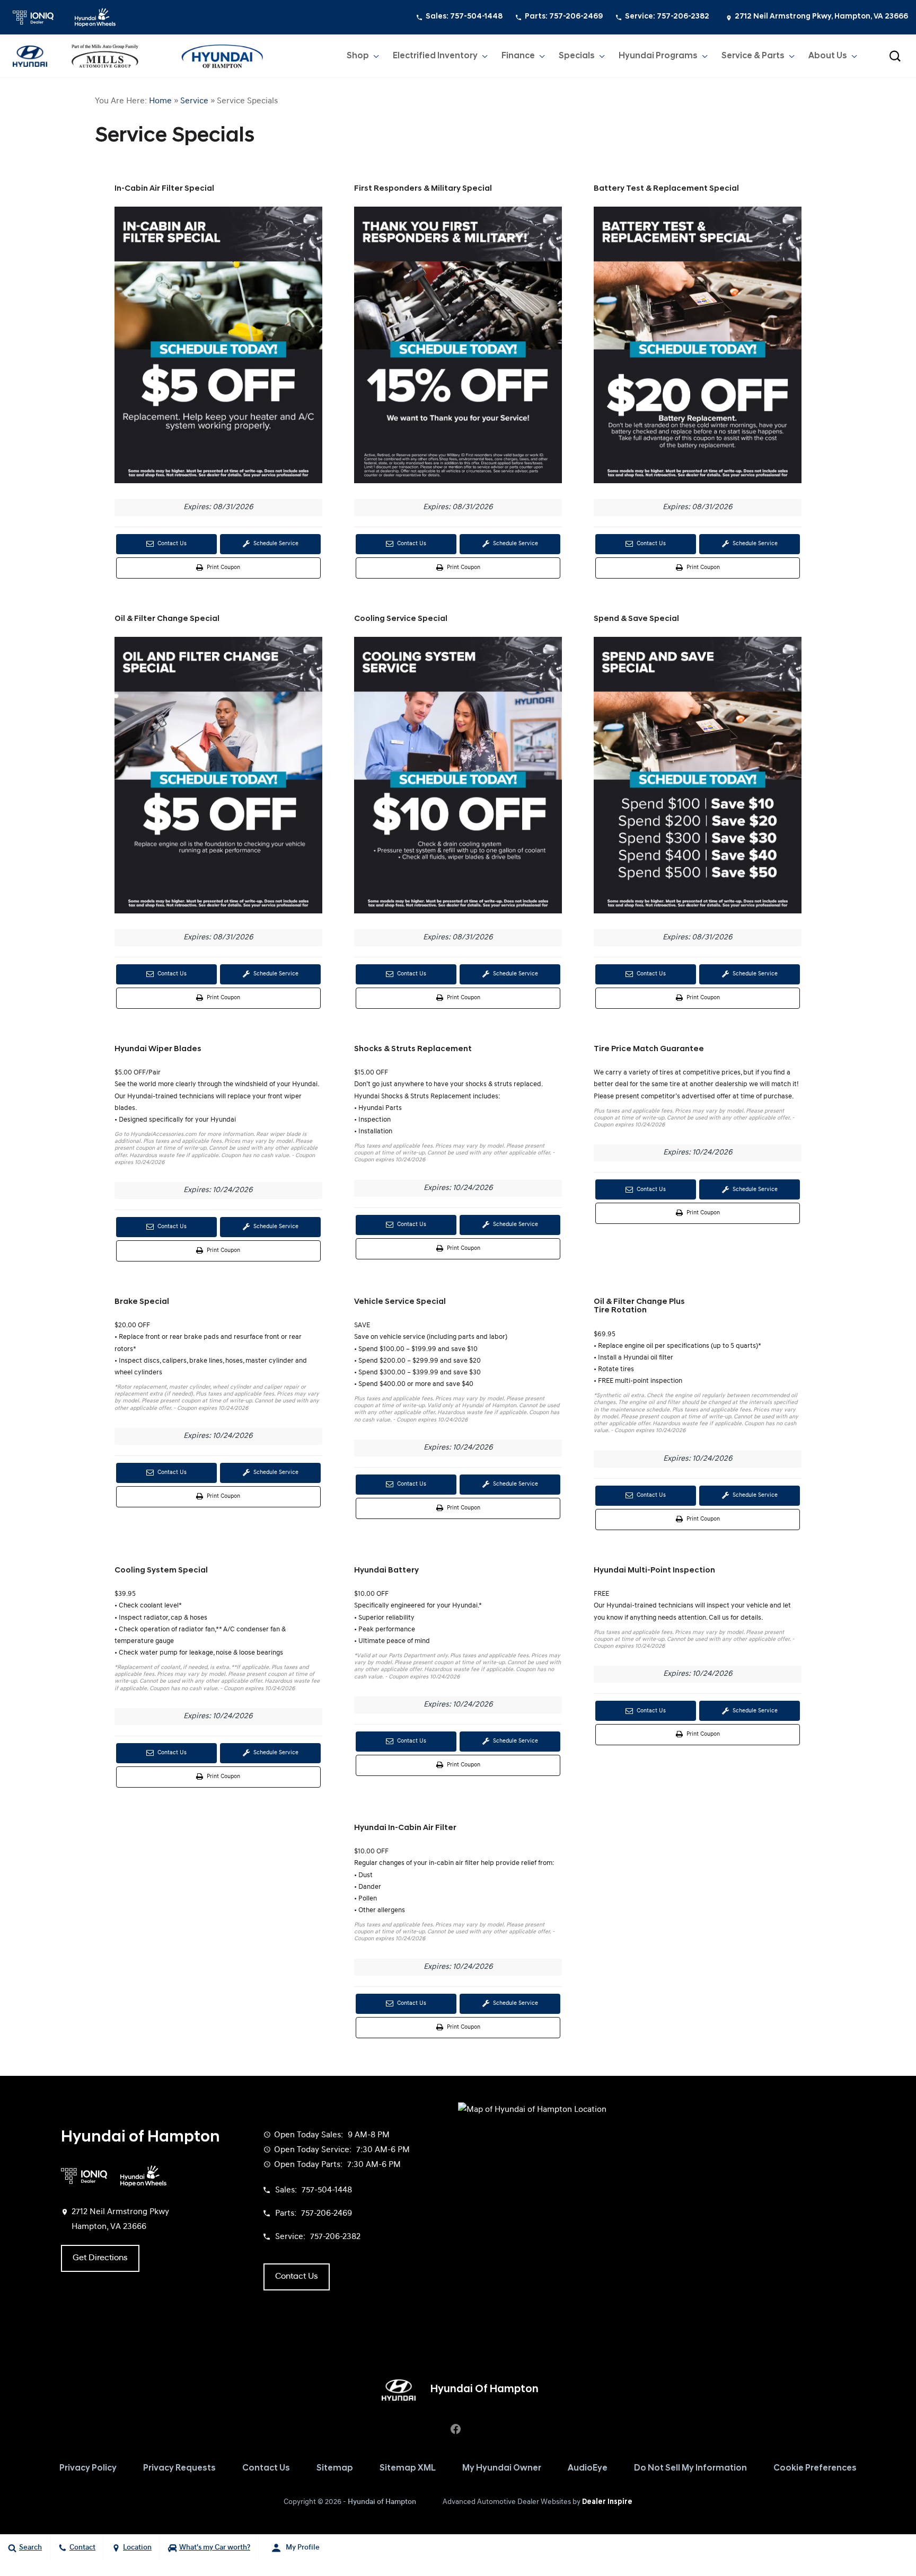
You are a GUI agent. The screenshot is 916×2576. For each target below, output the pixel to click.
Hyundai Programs (658, 56)
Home (160, 101)
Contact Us (171, 544)
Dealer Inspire (607, 2502)
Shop (358, 56)
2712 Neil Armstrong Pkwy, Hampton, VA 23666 (821, 17)
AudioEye (588, 2468)
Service (194, 101)
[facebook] (455, 2429)
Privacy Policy (88, 2468)
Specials (577, 56)
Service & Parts (753, 56)
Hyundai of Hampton (382, 2502)
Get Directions (100, 2258)
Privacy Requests (179, 2468)
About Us (828, 56)
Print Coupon (224, 571)
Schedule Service (275, 544)
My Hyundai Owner (502, 2468)
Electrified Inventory (435, 56)
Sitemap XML (408, 2468)
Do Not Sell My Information (690, 2468)
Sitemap (335, 2468)
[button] (895, 56)
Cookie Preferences (815, 2468)
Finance (518, 56)
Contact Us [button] (297, 2277)
